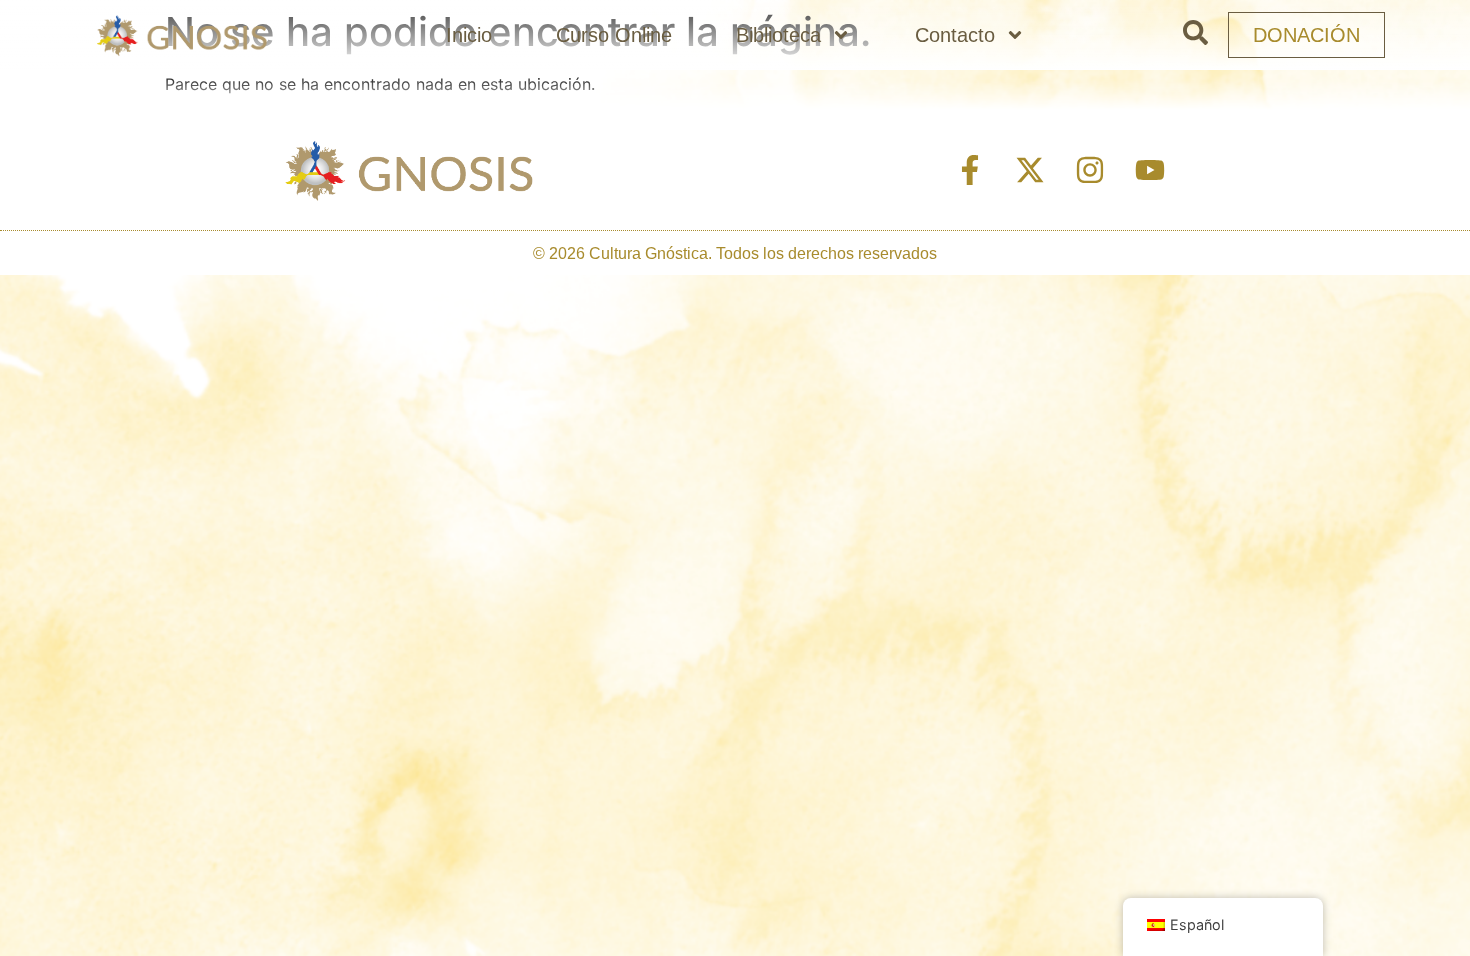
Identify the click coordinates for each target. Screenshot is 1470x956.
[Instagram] (1090, 170)
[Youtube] (1150, 170)
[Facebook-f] (970, 170)
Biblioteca (778, 35)
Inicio (469, 35)
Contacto (955, 35)
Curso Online (614, 35)
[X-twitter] (1030, 170)
